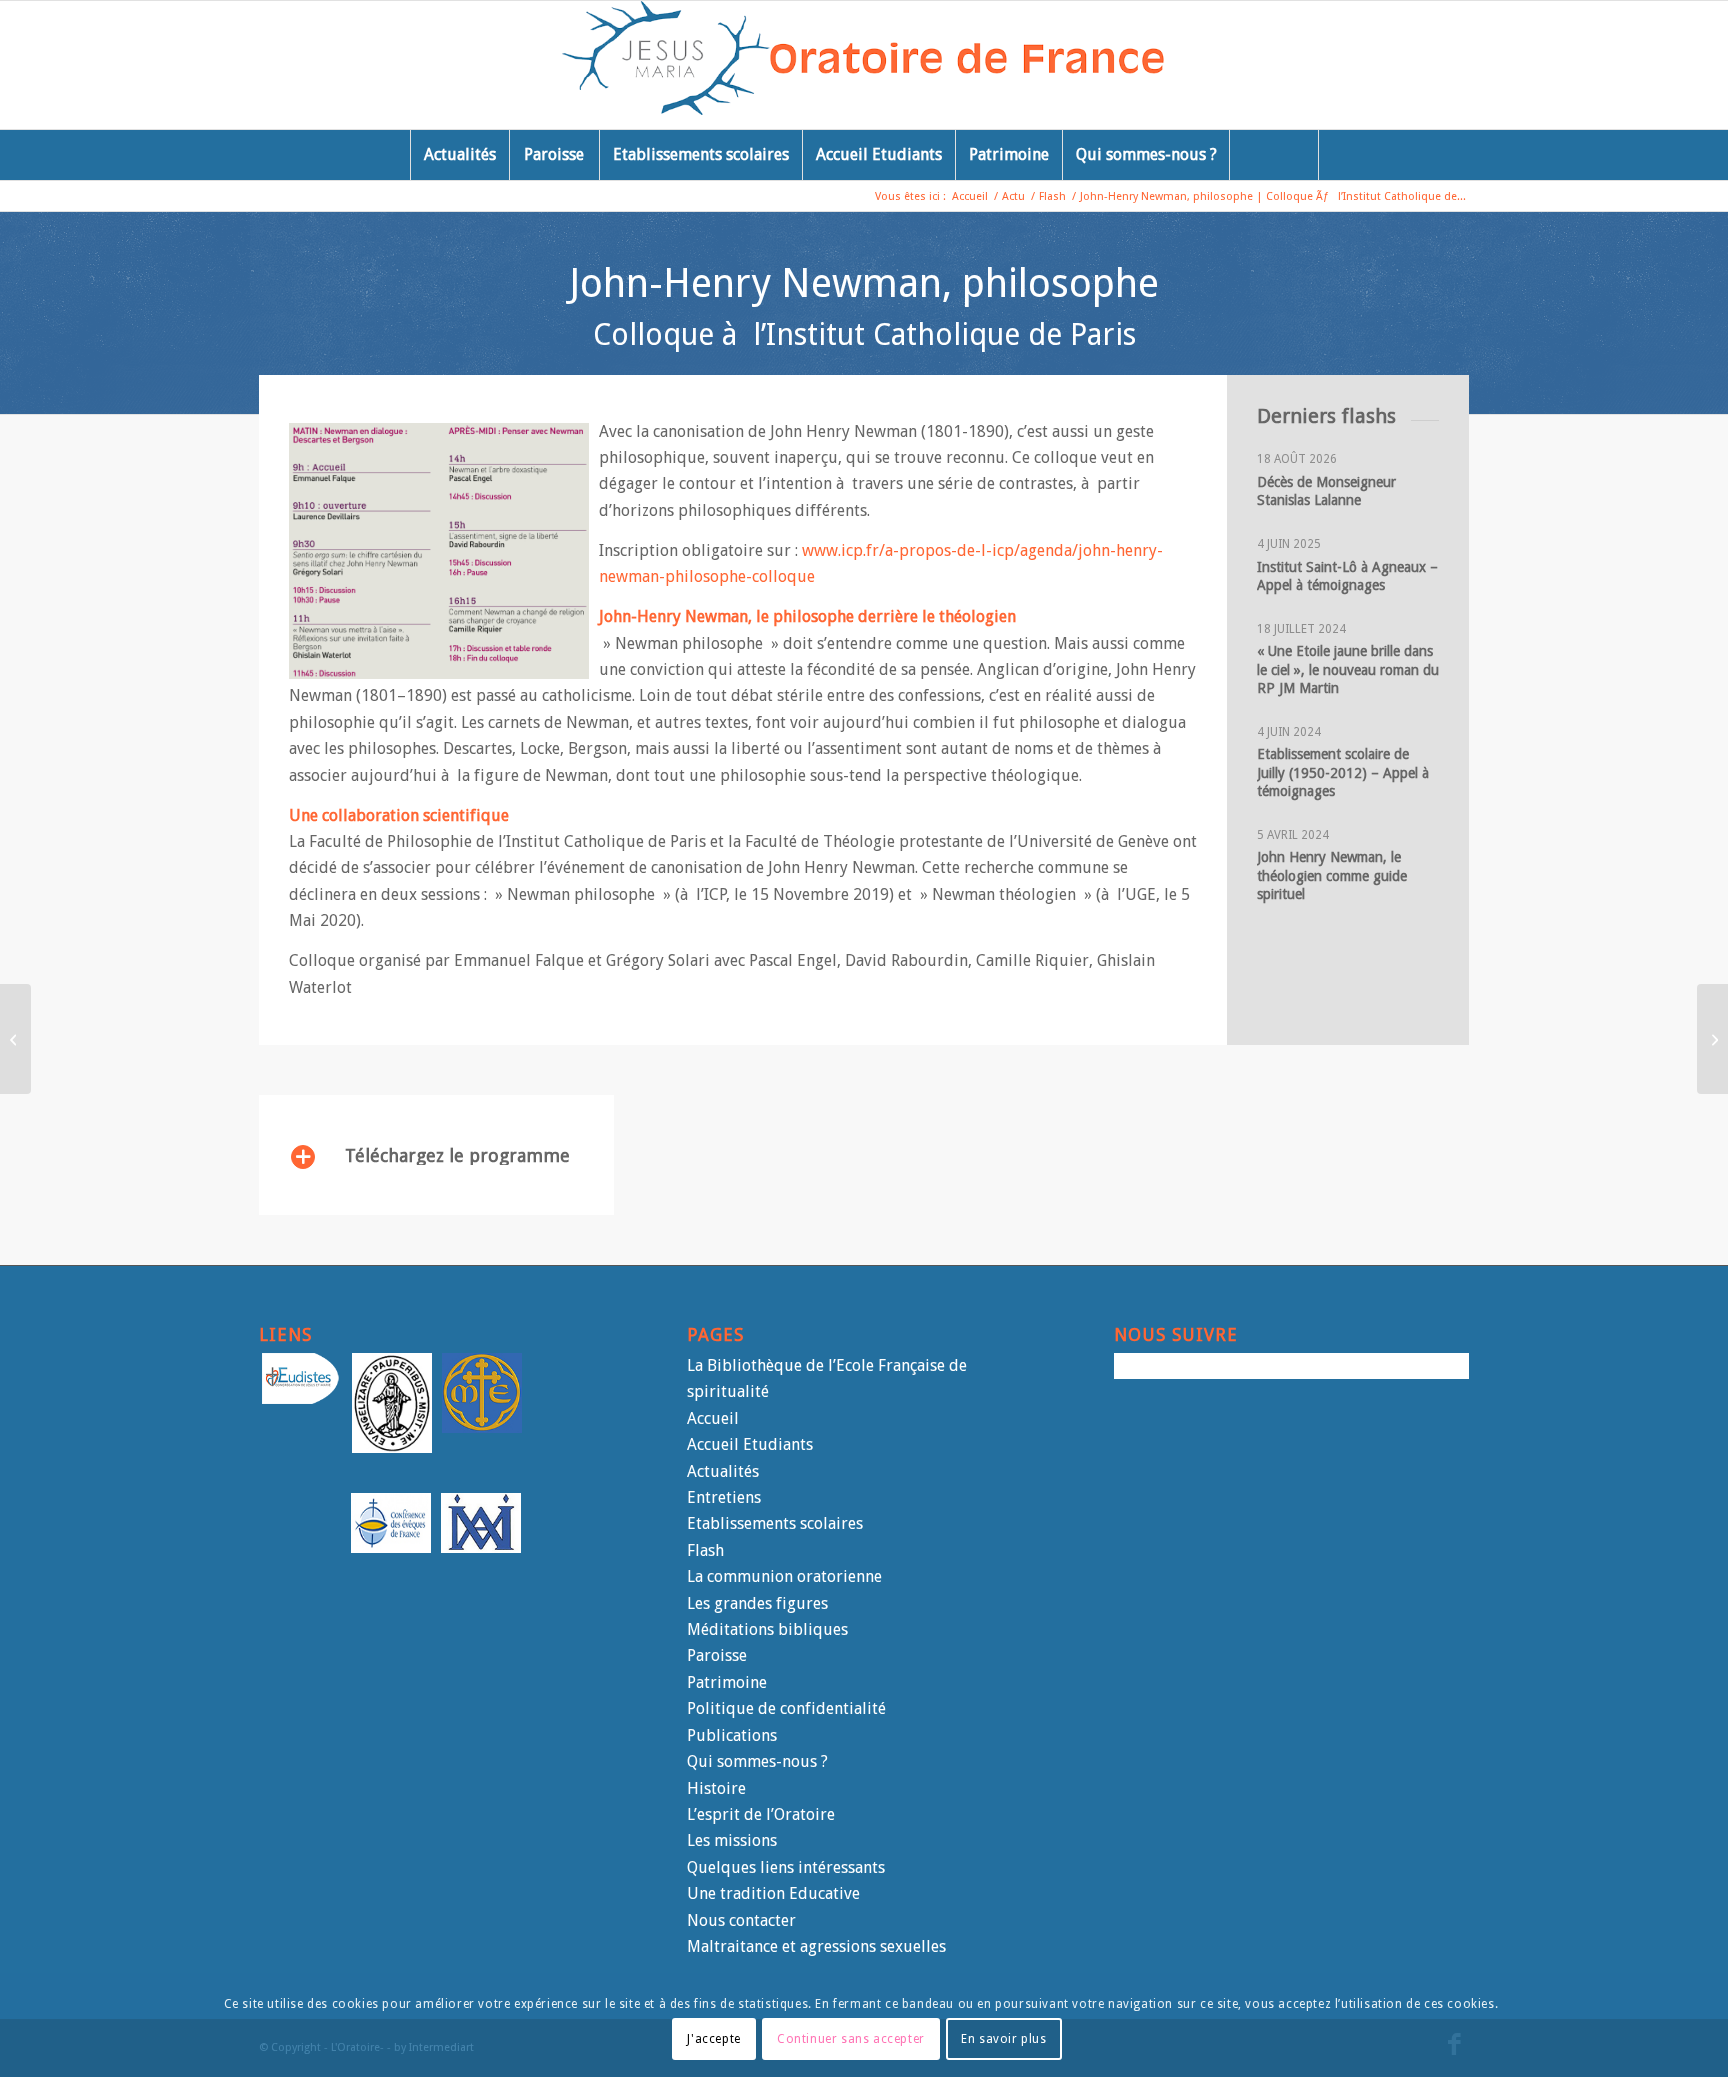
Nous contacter (741, 1920)
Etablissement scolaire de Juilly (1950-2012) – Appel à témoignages (1345, 772)
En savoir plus (1003, 2038)
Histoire (716, 1788)
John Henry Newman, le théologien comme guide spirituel (1332, 875)
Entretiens (724, 1497)
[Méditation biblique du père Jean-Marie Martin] (15, 1039)
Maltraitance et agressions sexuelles (816, 1946)
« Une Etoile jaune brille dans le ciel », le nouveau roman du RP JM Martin (1348, 669)
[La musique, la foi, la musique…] (1712, 1039)
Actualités (723, 1471)
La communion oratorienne (784, 1576)
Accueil (713, 1418)
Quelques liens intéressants (786, 1867)
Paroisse (717, 1655)
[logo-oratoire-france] (864, 65)
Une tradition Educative (773, 1893)
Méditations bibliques (767, 1629)
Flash (705, 1550)
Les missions (732, 1840)
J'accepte (713, 2038)
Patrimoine (727, 1682)
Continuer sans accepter (851, 2038)
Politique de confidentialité (786, 1708)
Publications (732, 1735)
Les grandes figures (757, 1603)
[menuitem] (459, 155)
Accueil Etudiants (750, 1444)
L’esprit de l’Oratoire (761, 1814)
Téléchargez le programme (457, 1155)
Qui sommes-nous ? (757, 1761)
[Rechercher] (1274, 155)
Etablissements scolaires (775, 1523)
